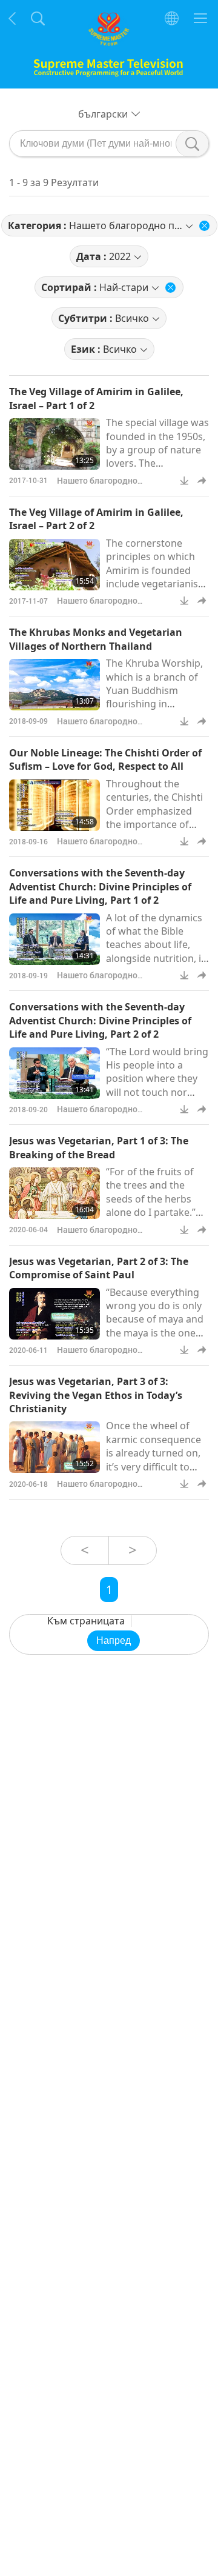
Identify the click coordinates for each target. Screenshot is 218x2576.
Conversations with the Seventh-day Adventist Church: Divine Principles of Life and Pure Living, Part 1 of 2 (100, 886)
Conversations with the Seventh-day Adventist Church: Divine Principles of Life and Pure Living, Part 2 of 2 (100, 1020)
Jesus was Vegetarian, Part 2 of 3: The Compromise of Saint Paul (99, 1268)
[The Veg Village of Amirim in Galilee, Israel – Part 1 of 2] (54, 444)
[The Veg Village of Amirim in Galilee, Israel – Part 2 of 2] (54, 565)
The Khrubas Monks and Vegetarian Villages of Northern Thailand (96, 639)
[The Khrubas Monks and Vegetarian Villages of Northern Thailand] (54, 685)
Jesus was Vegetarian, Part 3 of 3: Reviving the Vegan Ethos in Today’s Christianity (96, 1395)
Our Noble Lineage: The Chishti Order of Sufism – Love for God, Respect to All (105, 759)
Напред (114, 1640)
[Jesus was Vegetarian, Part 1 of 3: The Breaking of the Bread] (54, 1193)
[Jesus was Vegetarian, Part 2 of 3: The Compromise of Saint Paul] (54, 1314)
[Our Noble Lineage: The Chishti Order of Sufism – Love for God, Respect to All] (54, 805)
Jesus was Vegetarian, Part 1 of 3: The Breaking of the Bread (99, 1147)
